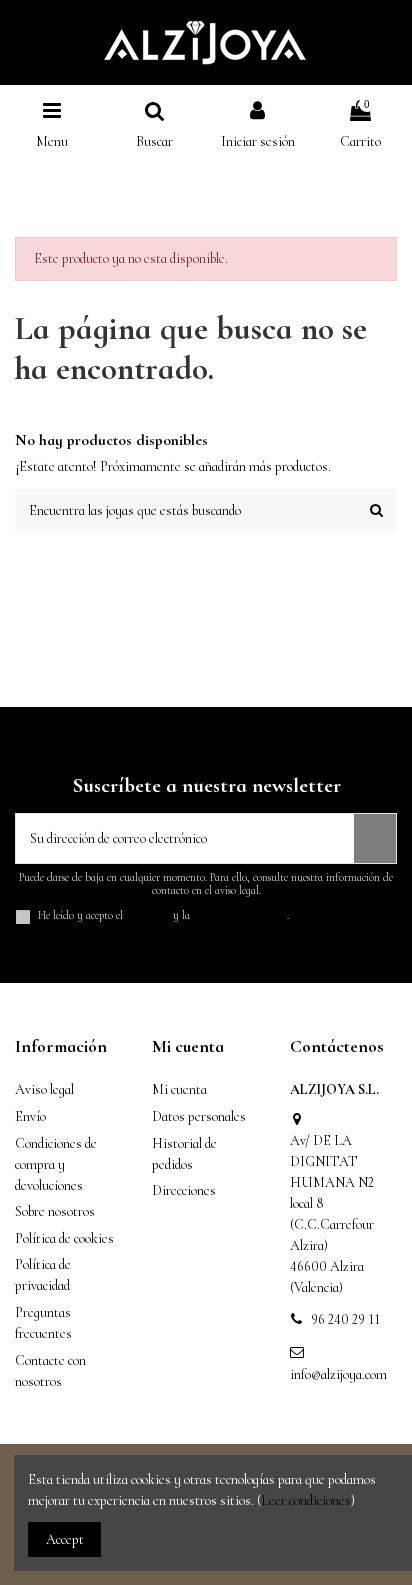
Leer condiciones (306, 1500)
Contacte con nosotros (50, 1371)
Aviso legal (44, 1089)
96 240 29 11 (345, 1319)
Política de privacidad (43, 1275)
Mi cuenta (179, 1089)
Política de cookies (64, 1238)
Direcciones (184, 1190)
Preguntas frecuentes (43, 1323)
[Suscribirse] (375, 838)
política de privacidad (240, 915)
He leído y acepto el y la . (163, 915)
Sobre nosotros (55, 1211)
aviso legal (148, 915)
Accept (65, 1539)
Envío (30, 1116)
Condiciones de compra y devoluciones (56, 1164)
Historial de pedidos (184, 1154)
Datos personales (199, 1116)
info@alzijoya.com (338, 1374)
